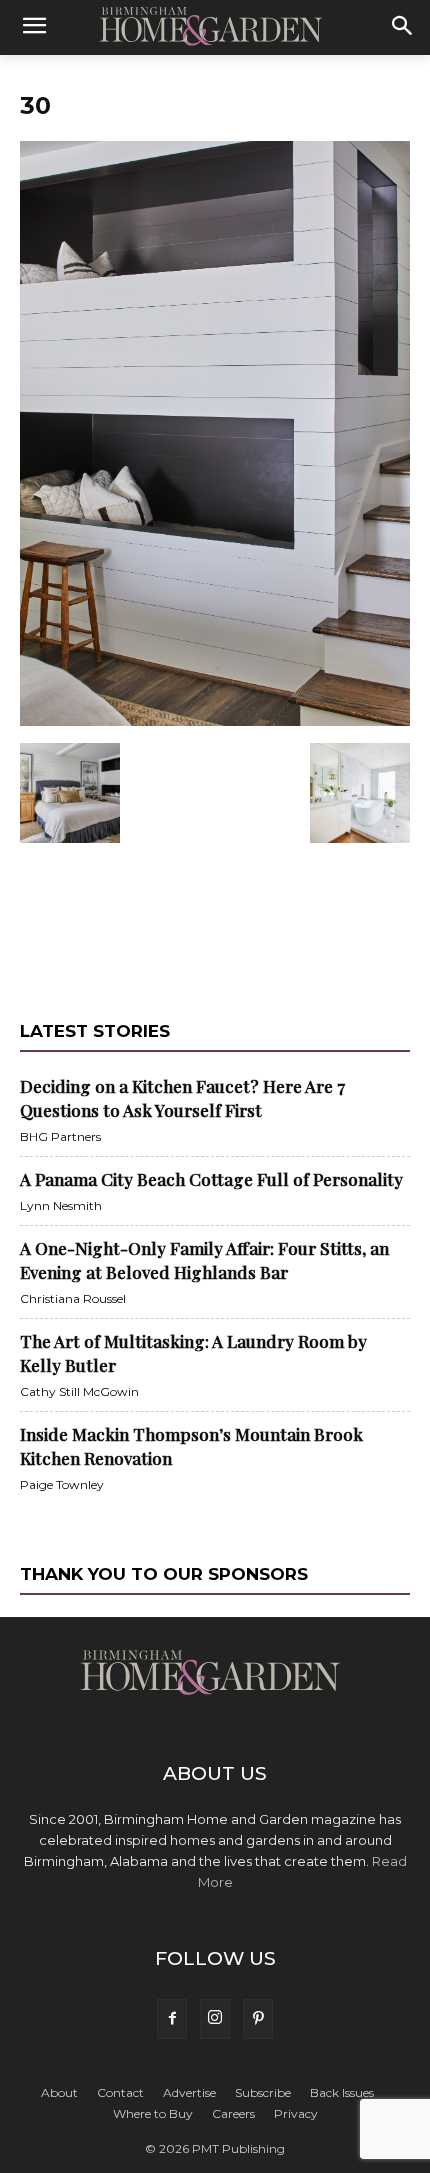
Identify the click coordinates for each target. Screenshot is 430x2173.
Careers (233, 2113)
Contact (120, 2092)
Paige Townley (62, 1484)
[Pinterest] (258, 2019)
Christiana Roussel (73, 1298)
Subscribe (263, 2092)
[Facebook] (172, 2019)
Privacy (296, 2113)
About (59, 2092)
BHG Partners (60, 1136)
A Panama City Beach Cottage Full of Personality (211, 1179)
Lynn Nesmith (61, 1205)
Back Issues (342, 2092)
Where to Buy (153, 2113)
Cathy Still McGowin (79, 1391)
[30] (215, 722)
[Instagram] (215, 2019)
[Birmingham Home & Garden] (215, 27)
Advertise (189, 2092)
